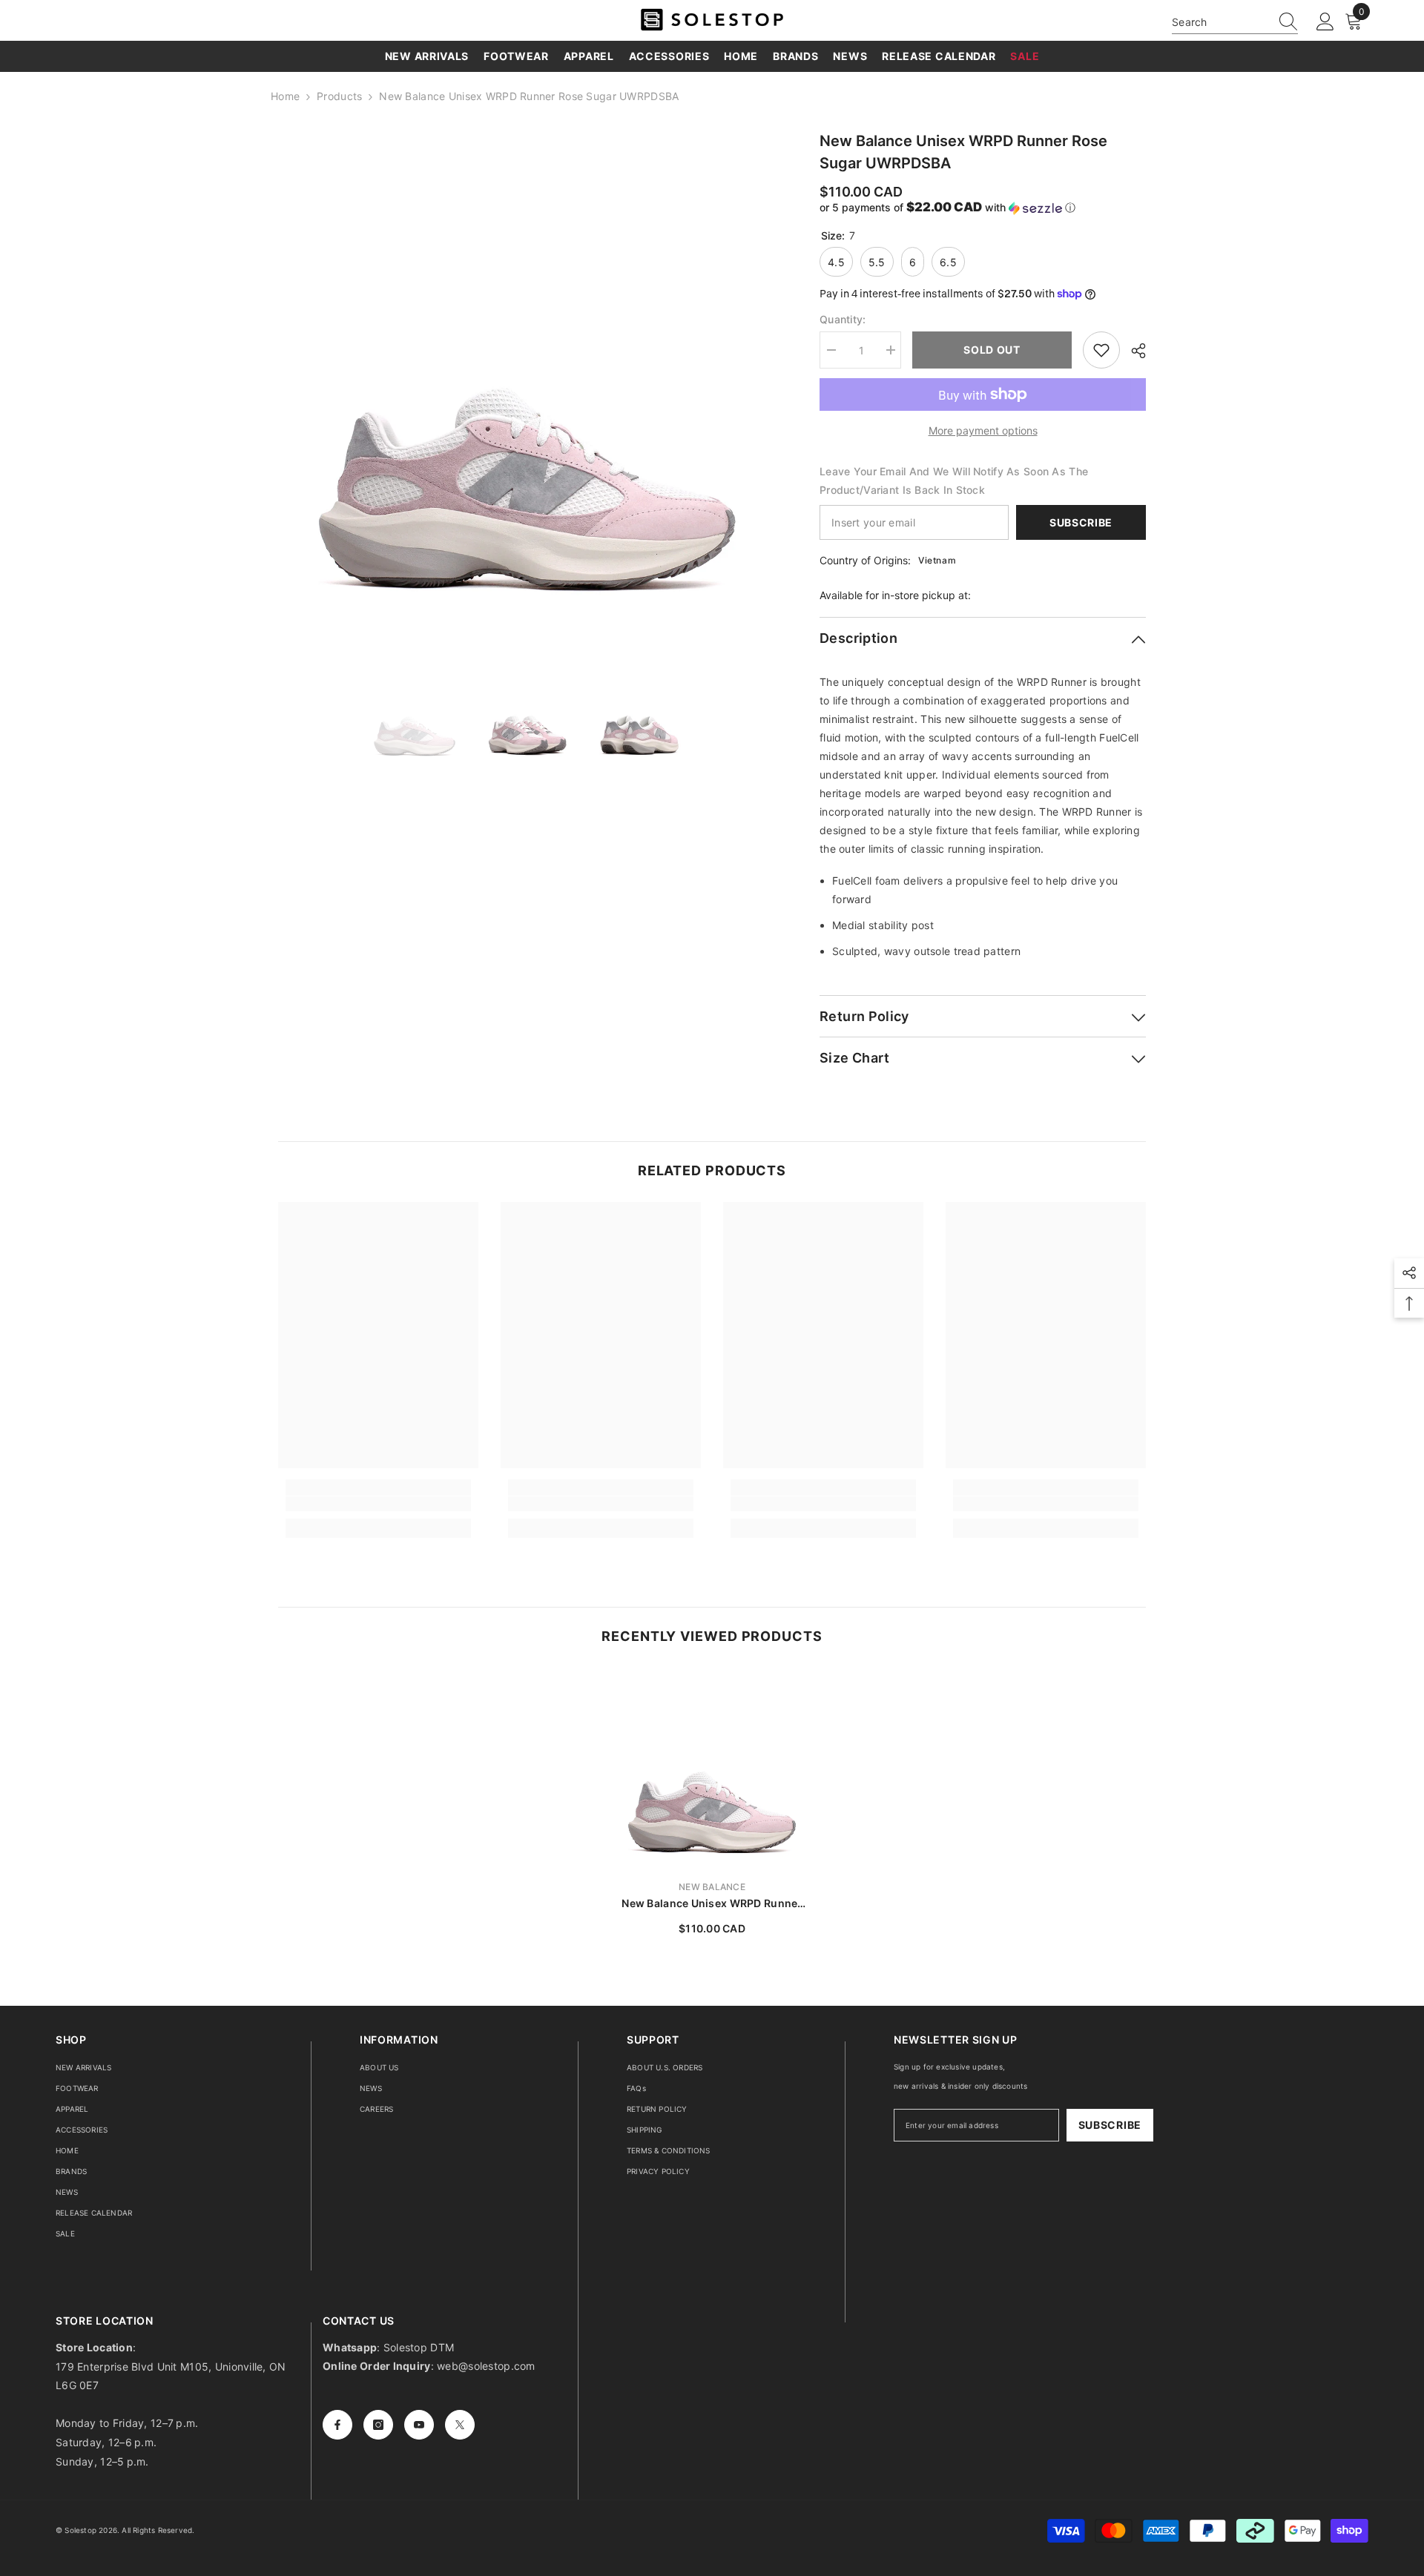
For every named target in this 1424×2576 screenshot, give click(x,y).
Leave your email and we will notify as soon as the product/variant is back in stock (954, 480)
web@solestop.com (486, 2366)
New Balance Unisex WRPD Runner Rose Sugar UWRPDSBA (712, 1904)
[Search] (1235, 22)
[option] (527, 379)
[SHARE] (1133, 351)
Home (285, 96)
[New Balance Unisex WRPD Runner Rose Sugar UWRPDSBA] (712, 1768)
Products (339, 96)
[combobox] (1221, 22)
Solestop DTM (418, 2347)
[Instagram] (378, 2425)
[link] (378, 1504)
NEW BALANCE (712, 1887)
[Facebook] (337, 2425)
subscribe (1110, 2125)
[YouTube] (419, 2425)
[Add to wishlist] (1101, 350)
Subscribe (1081, 522)
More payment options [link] (983, 430)
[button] (983, 208)
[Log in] (1325, 22)
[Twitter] (460, 2425)
